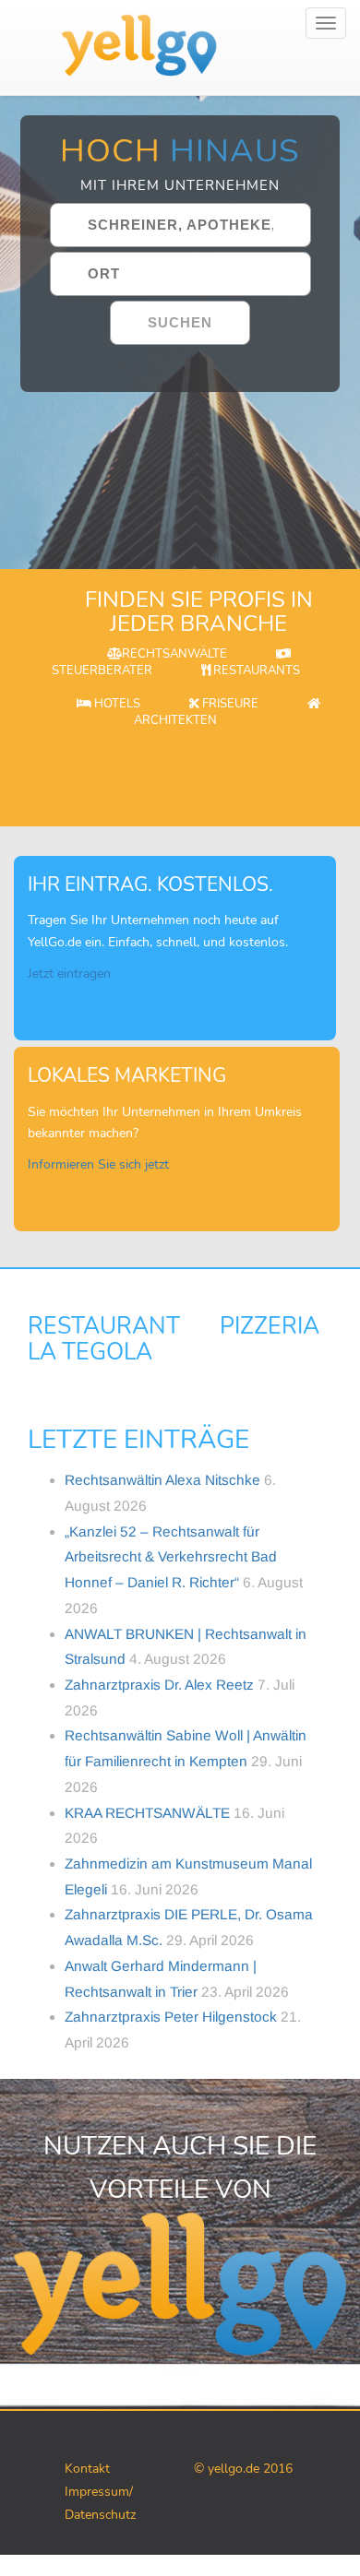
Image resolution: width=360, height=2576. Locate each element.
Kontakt (87, 2469)
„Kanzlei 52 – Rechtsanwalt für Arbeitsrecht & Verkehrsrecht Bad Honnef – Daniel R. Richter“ (171, 1557)
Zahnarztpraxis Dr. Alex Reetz (159, 1685)
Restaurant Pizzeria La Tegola (174, 1339)
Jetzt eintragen (69, 973)
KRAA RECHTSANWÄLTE (147, 1813)
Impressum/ (99, 2492)
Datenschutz (100, 2515)
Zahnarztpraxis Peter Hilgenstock (171, 2017)
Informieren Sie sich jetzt (98, 1164)
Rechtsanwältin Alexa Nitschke (162, 1480)
